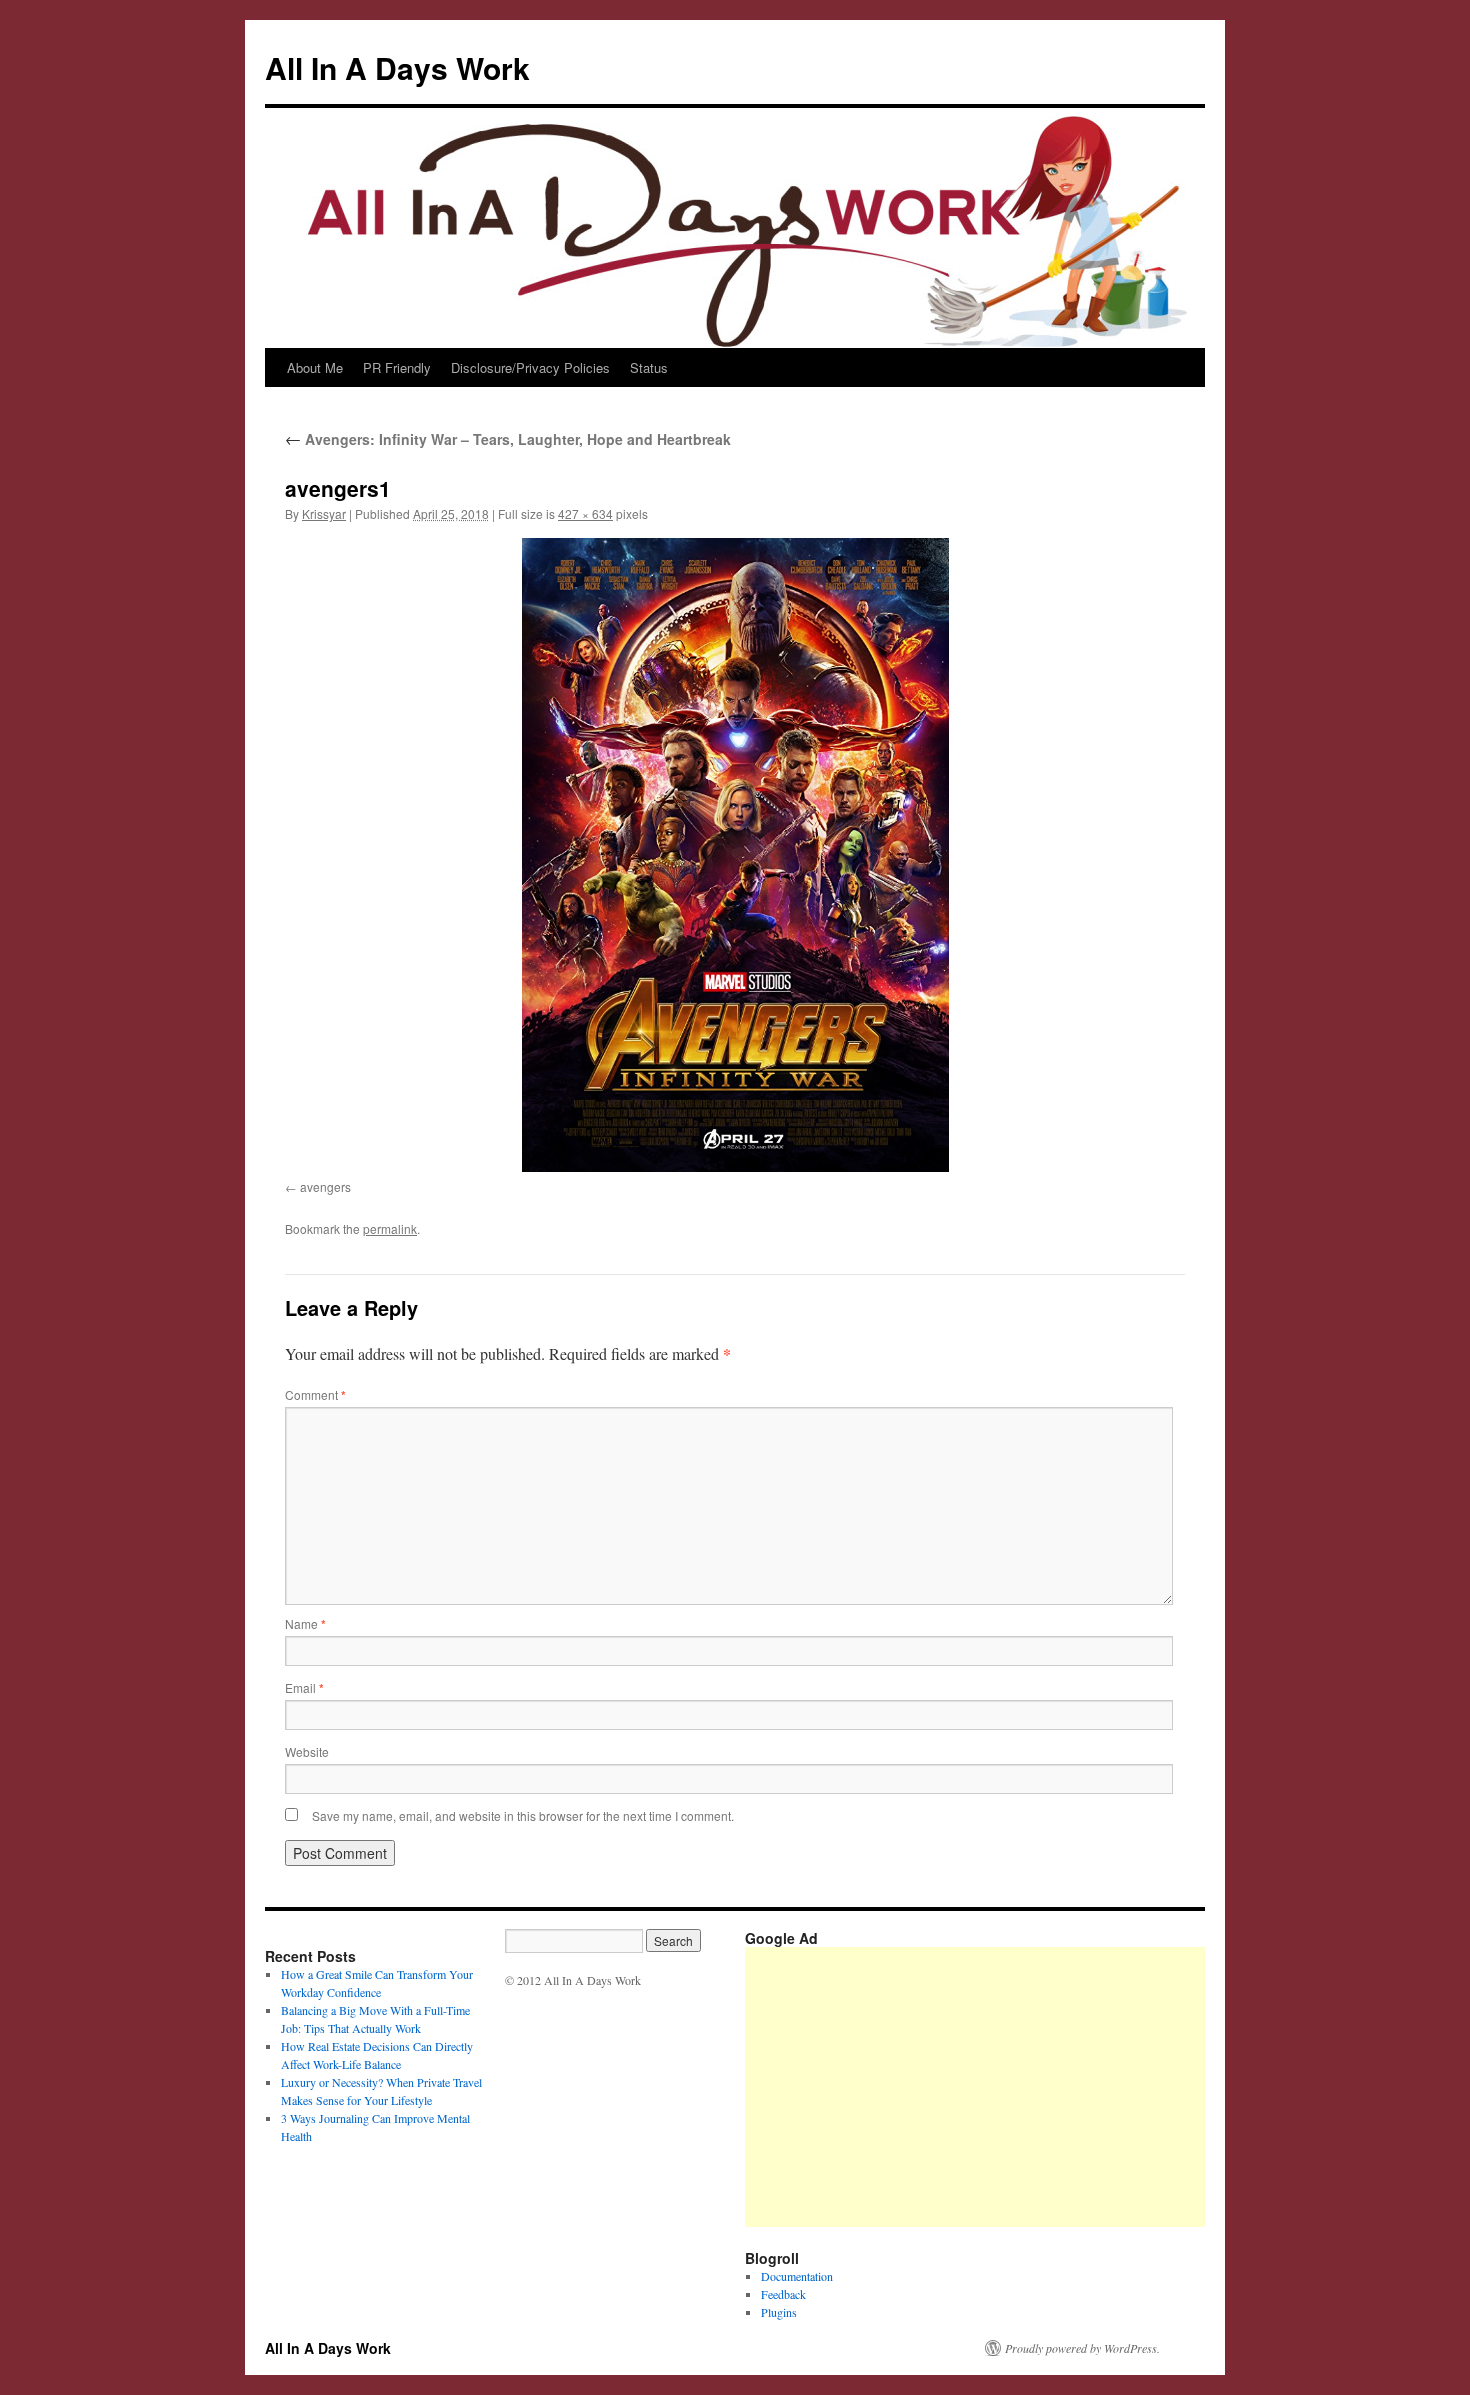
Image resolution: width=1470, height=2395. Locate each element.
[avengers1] (735, 855)
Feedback (783, 2294)
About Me (315, 367)
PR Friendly (397, 367)
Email (304, 1687)
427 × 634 (585, 513)
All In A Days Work (397, 67)
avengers (325, 1186)
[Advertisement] (1107, 2087)
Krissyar (324, 513)
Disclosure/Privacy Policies (530, 367)
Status (649, 367)
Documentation (797, 2276)
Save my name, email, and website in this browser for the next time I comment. (523, 1815)
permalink (390, 1228)
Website (307, 1751)
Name (305, 1623)
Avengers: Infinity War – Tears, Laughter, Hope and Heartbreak (508, 439)
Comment (315, 1394)
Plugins (779, 2312)
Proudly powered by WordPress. (1082, 2348)
